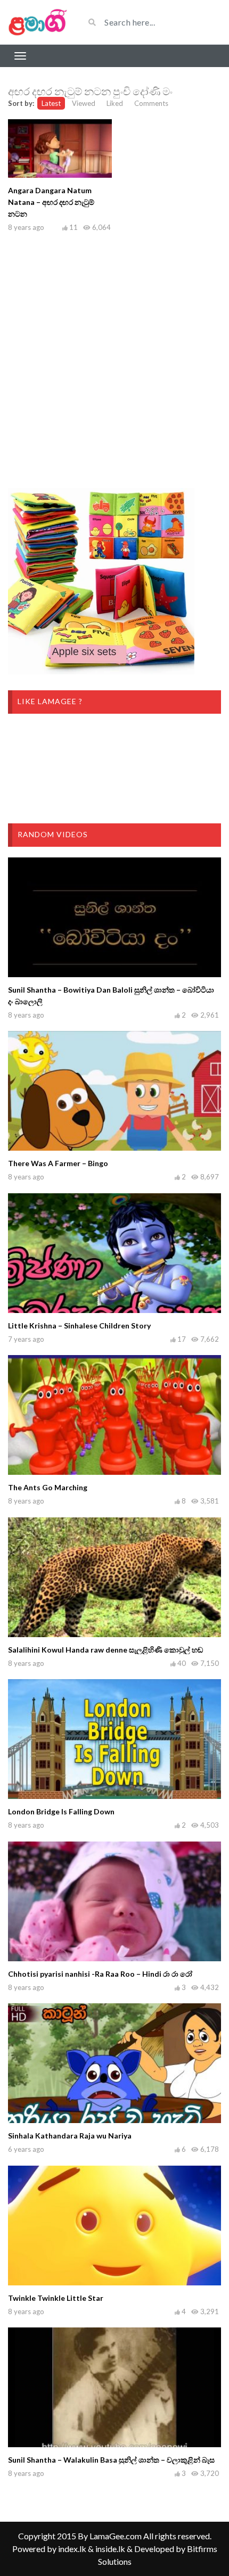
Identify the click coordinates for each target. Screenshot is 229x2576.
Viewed (84, 103)
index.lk (72, 2549)
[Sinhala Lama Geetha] (38, 22)
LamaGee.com (116, 2536)
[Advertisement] (114, 358)
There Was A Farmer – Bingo (58, 1163)
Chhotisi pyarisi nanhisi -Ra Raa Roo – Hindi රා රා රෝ (100, 1974)
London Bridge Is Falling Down (61, 1811)
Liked (115, 103)
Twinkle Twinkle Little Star (56, 2298)
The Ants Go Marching (48, 1487)
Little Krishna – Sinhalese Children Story (79, 1326)
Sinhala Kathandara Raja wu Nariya (70, 2136)
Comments (151, 103)
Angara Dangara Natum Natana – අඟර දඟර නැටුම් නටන (51, 202)
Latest (51, 103)
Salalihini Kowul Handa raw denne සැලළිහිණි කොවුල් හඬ (105, 1650)
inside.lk (110, 2549)
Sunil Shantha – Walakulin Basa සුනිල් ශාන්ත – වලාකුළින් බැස (111, 2460)
